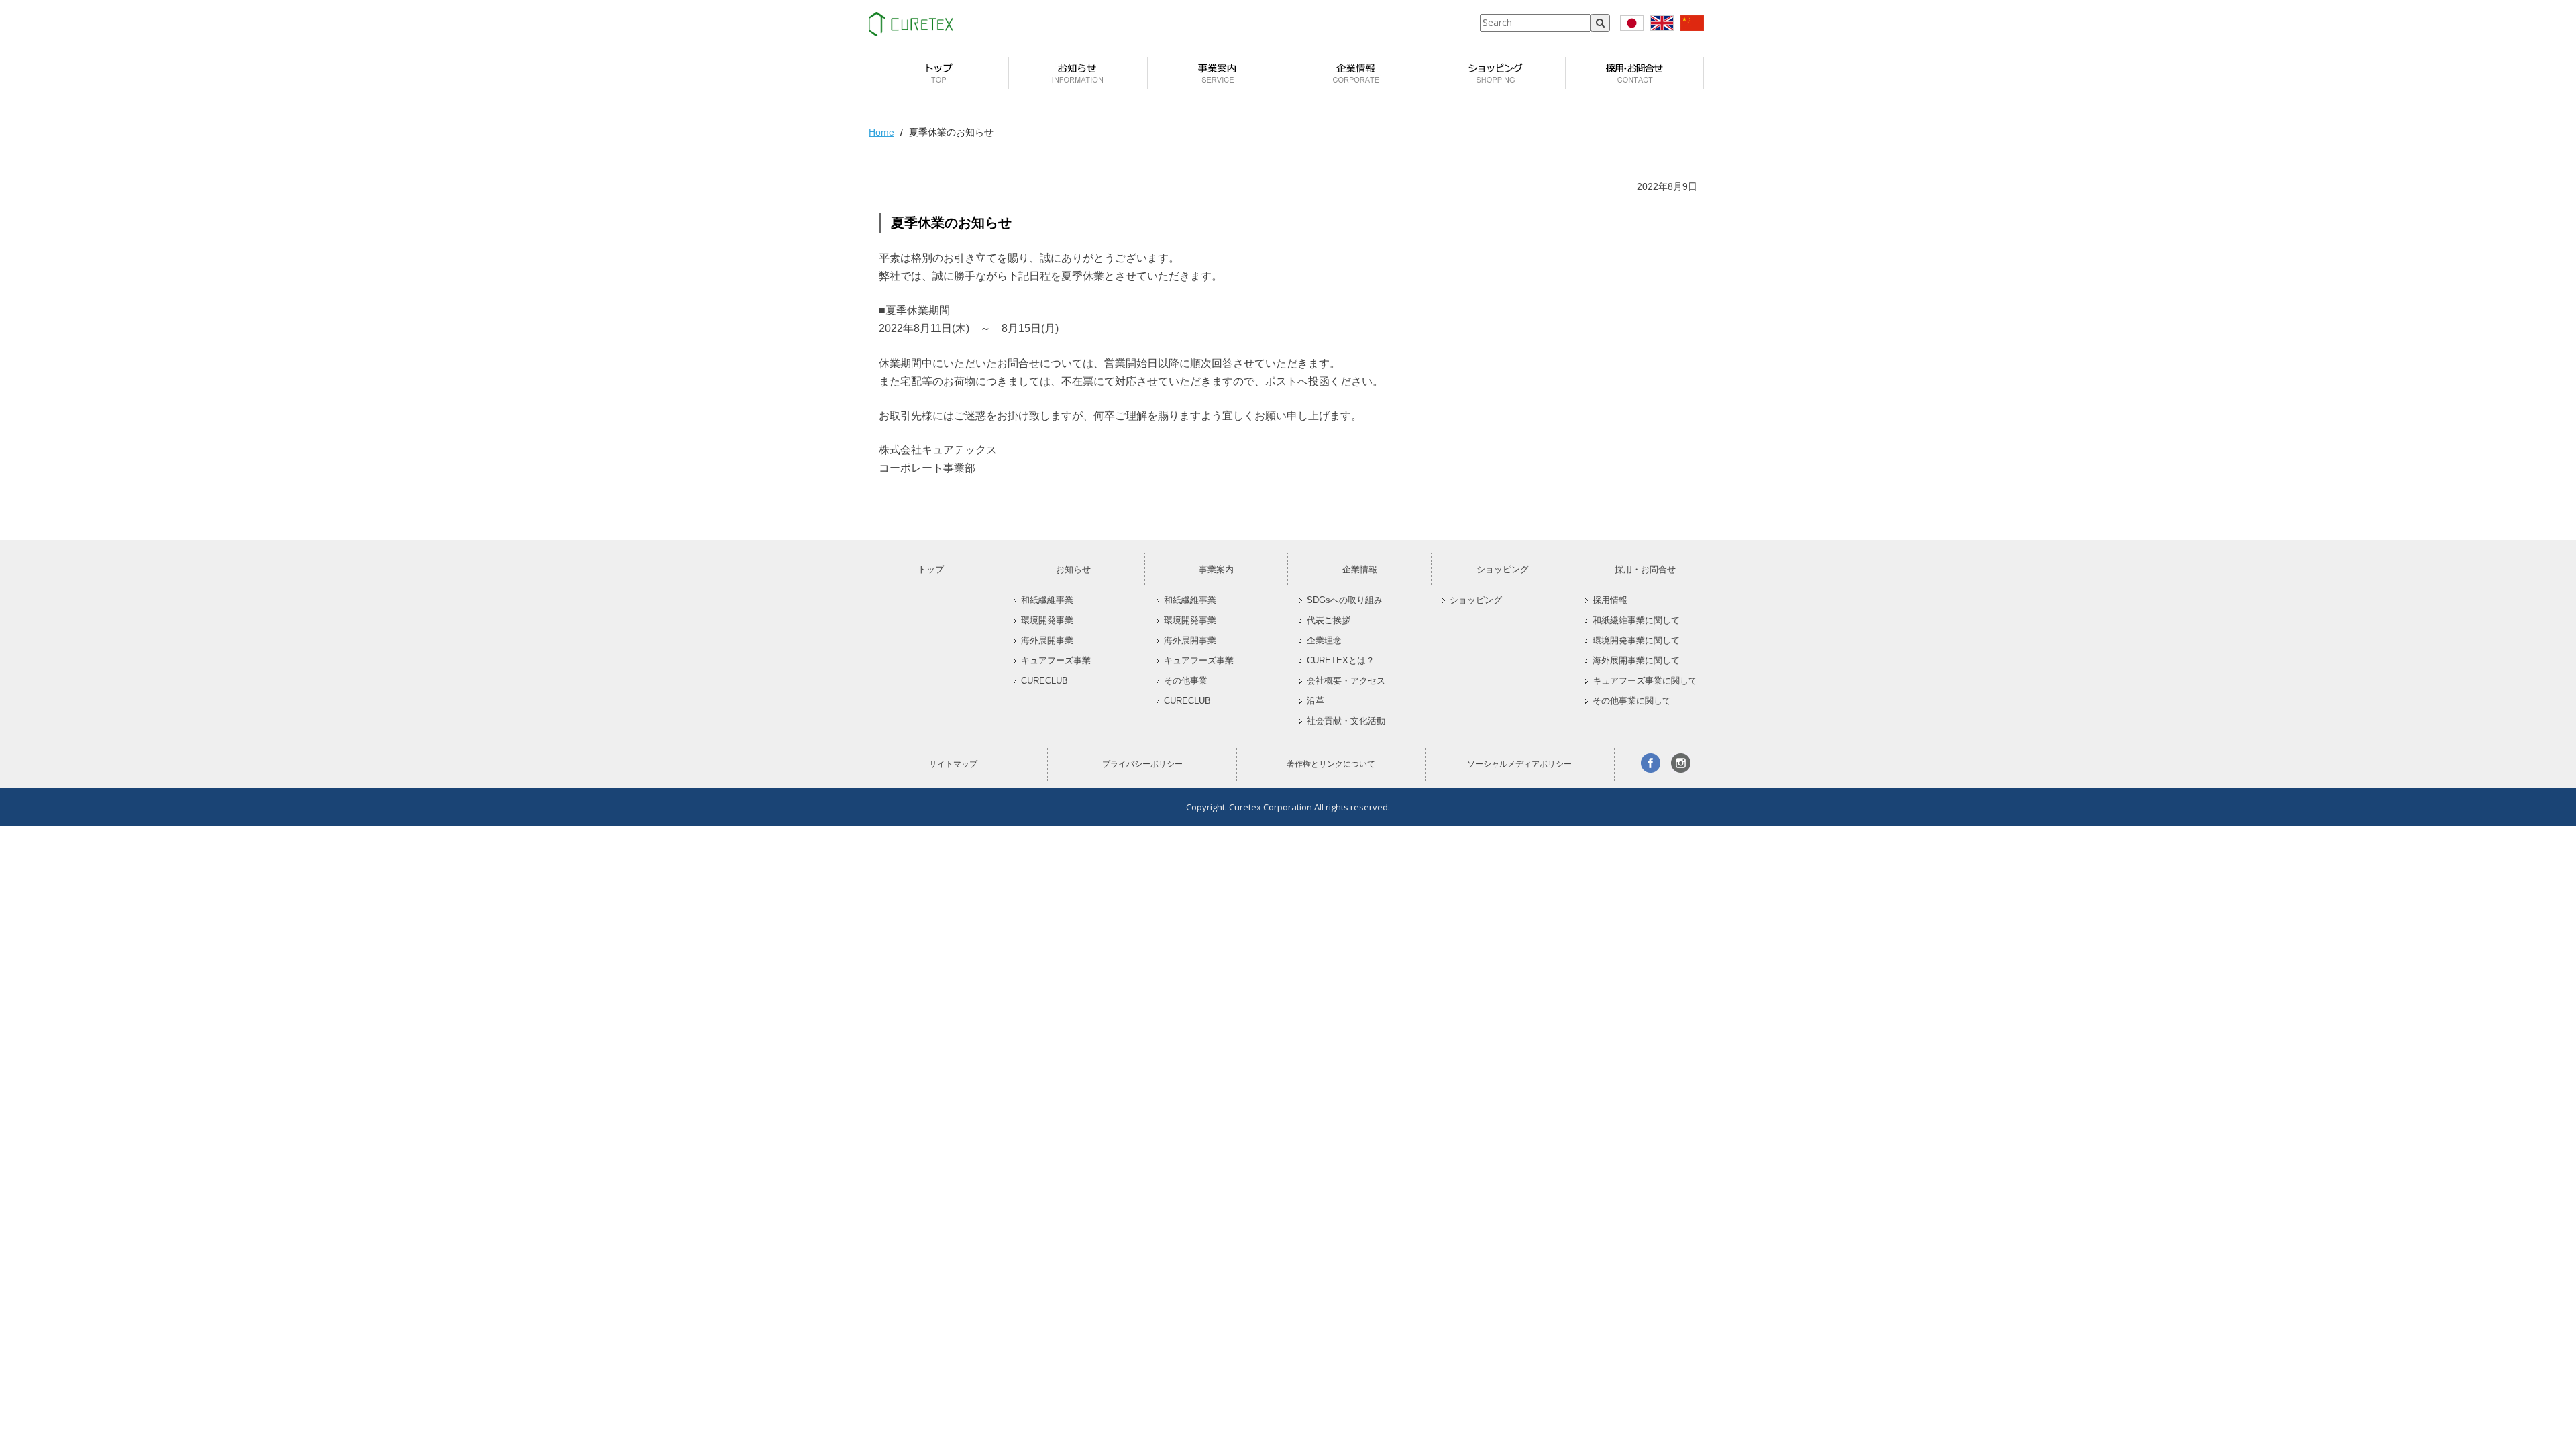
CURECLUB (1044, 681)
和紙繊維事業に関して (1636, 621)
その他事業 (1186, 681)
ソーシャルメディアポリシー (1519, 764)
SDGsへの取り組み (1345, 600)
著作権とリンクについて (1331, 764)
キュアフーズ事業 (1056, 661)
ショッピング (1503, 569)
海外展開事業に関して (1636, 661)
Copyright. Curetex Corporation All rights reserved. (1288, 807)
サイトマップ (953, 764)
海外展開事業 (1047, 641)
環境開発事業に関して (1636, 641)
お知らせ (1073, 569)
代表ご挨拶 (1329, 621)
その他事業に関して (1632, 701)
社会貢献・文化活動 (1346, 721)
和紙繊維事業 (1047, 600)
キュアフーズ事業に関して (1645, 681)
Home (881, 132)
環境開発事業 (1047, 621)
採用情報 (1610, 600)
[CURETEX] (911, 24)
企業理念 (1324, 641)
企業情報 (1360, 569)
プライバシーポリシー (1142, 764)
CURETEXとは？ (1341, 661)
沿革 (1316, 701)
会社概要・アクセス (1346, 681)
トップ (931, 569)
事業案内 (1216, 569)
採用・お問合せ (1645, 569)
